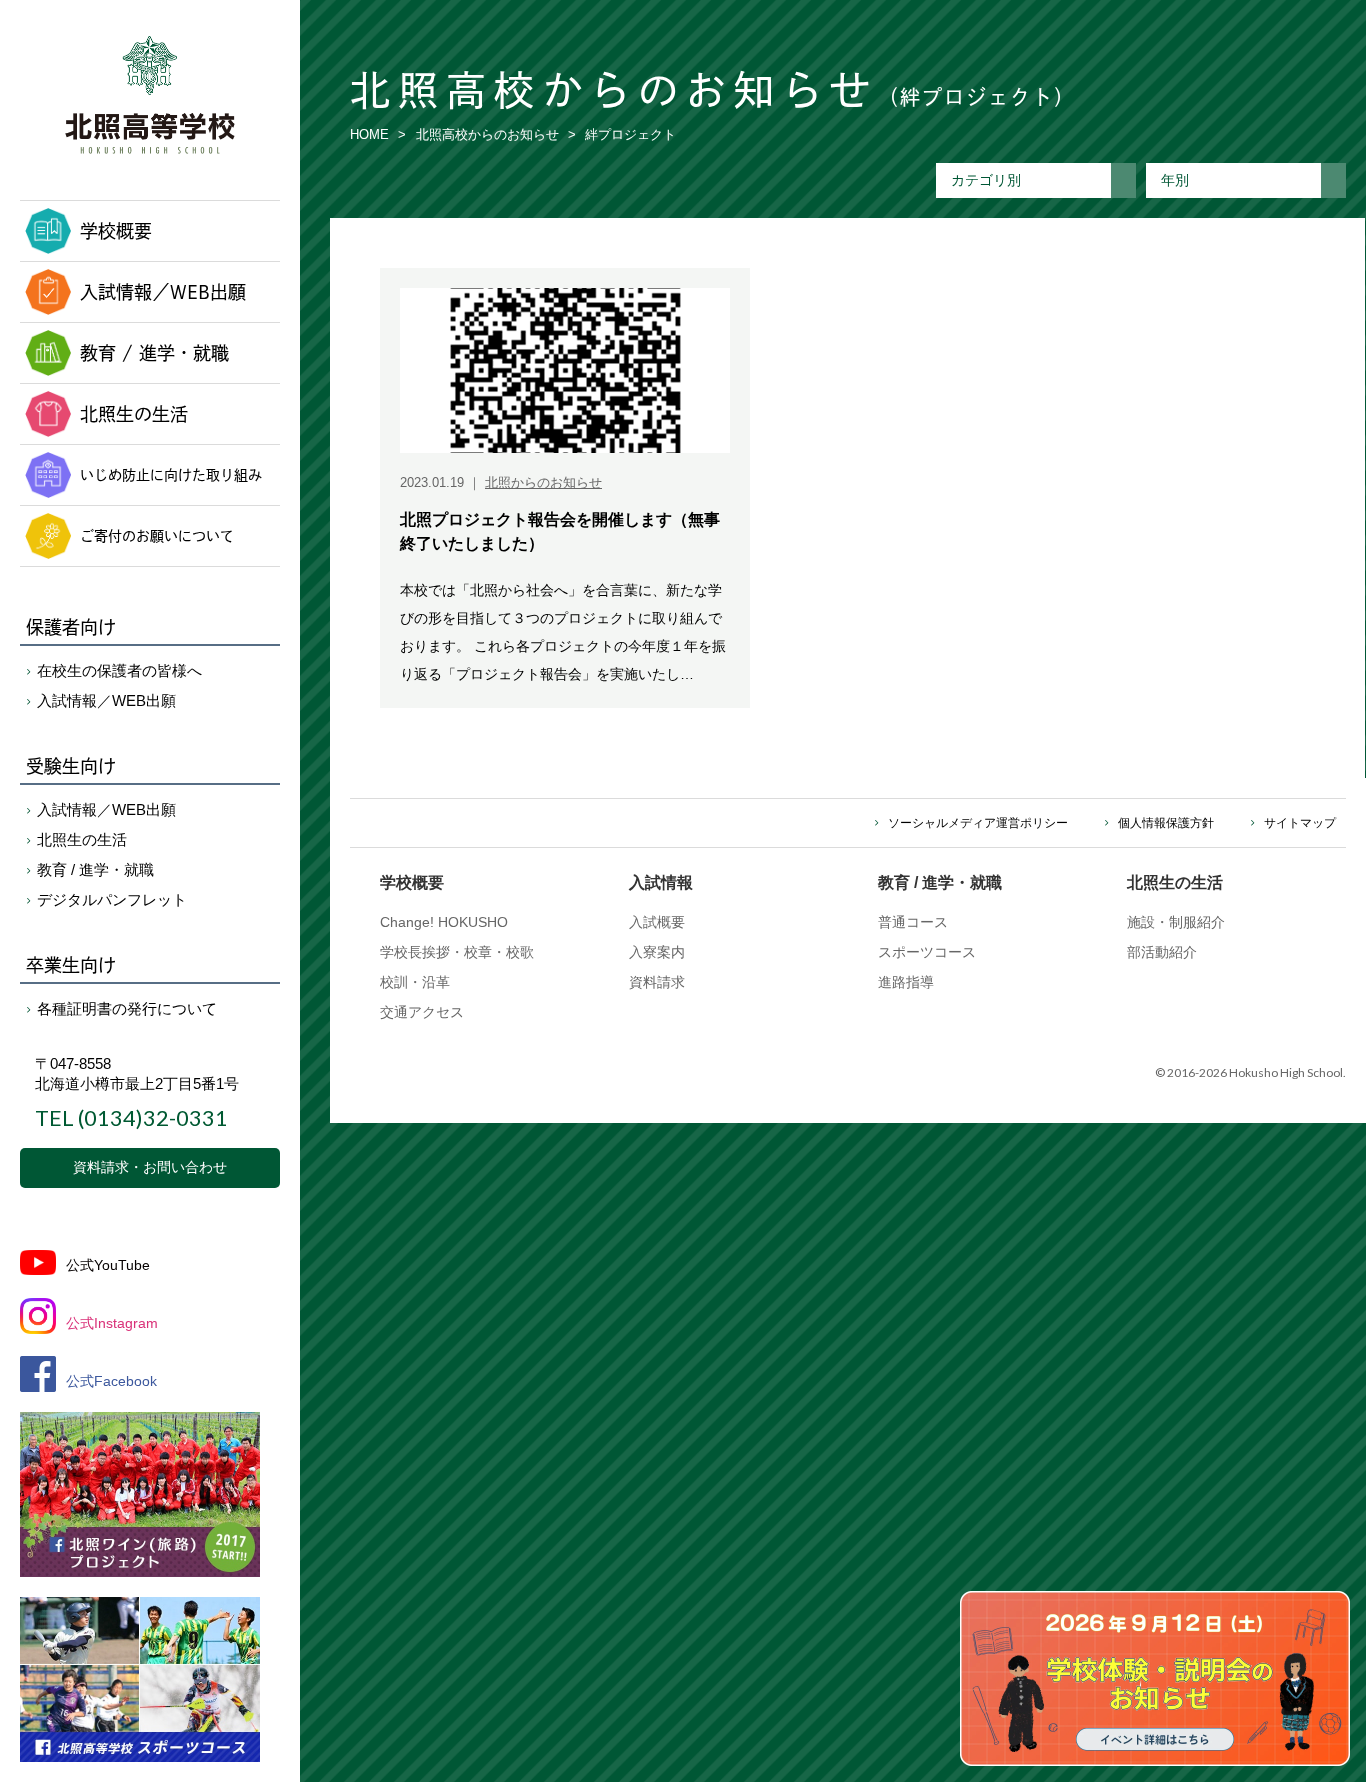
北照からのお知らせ (543, 482)
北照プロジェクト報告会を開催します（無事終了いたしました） (560, 531)
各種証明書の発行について (127, 1008)
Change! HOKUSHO (444, 922)
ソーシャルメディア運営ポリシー (978, 823)
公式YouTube (108, 1265)
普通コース (913, 922)
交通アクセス (422, 1012)
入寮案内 (657, 952)
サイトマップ (1300, 823)
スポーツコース (927, 952)
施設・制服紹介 (1176, 922)
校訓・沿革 (415, 982)
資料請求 (657, 982)
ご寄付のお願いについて (157, 535)
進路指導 (906, 982)
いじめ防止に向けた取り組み (171, 474)
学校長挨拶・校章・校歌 (457, 952)
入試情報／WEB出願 (163, 292)
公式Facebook (111, 1381)
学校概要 (116, 231)
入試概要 (657, 922)
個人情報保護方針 (1166, 823)
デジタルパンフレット (112, 899)
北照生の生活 (134, 414)
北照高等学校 (150, 95)
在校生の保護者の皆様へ (119, 670)
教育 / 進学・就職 (154, 353)
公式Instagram (112, 1323)
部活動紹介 (1162, 952)
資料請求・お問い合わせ (150, 1167)
